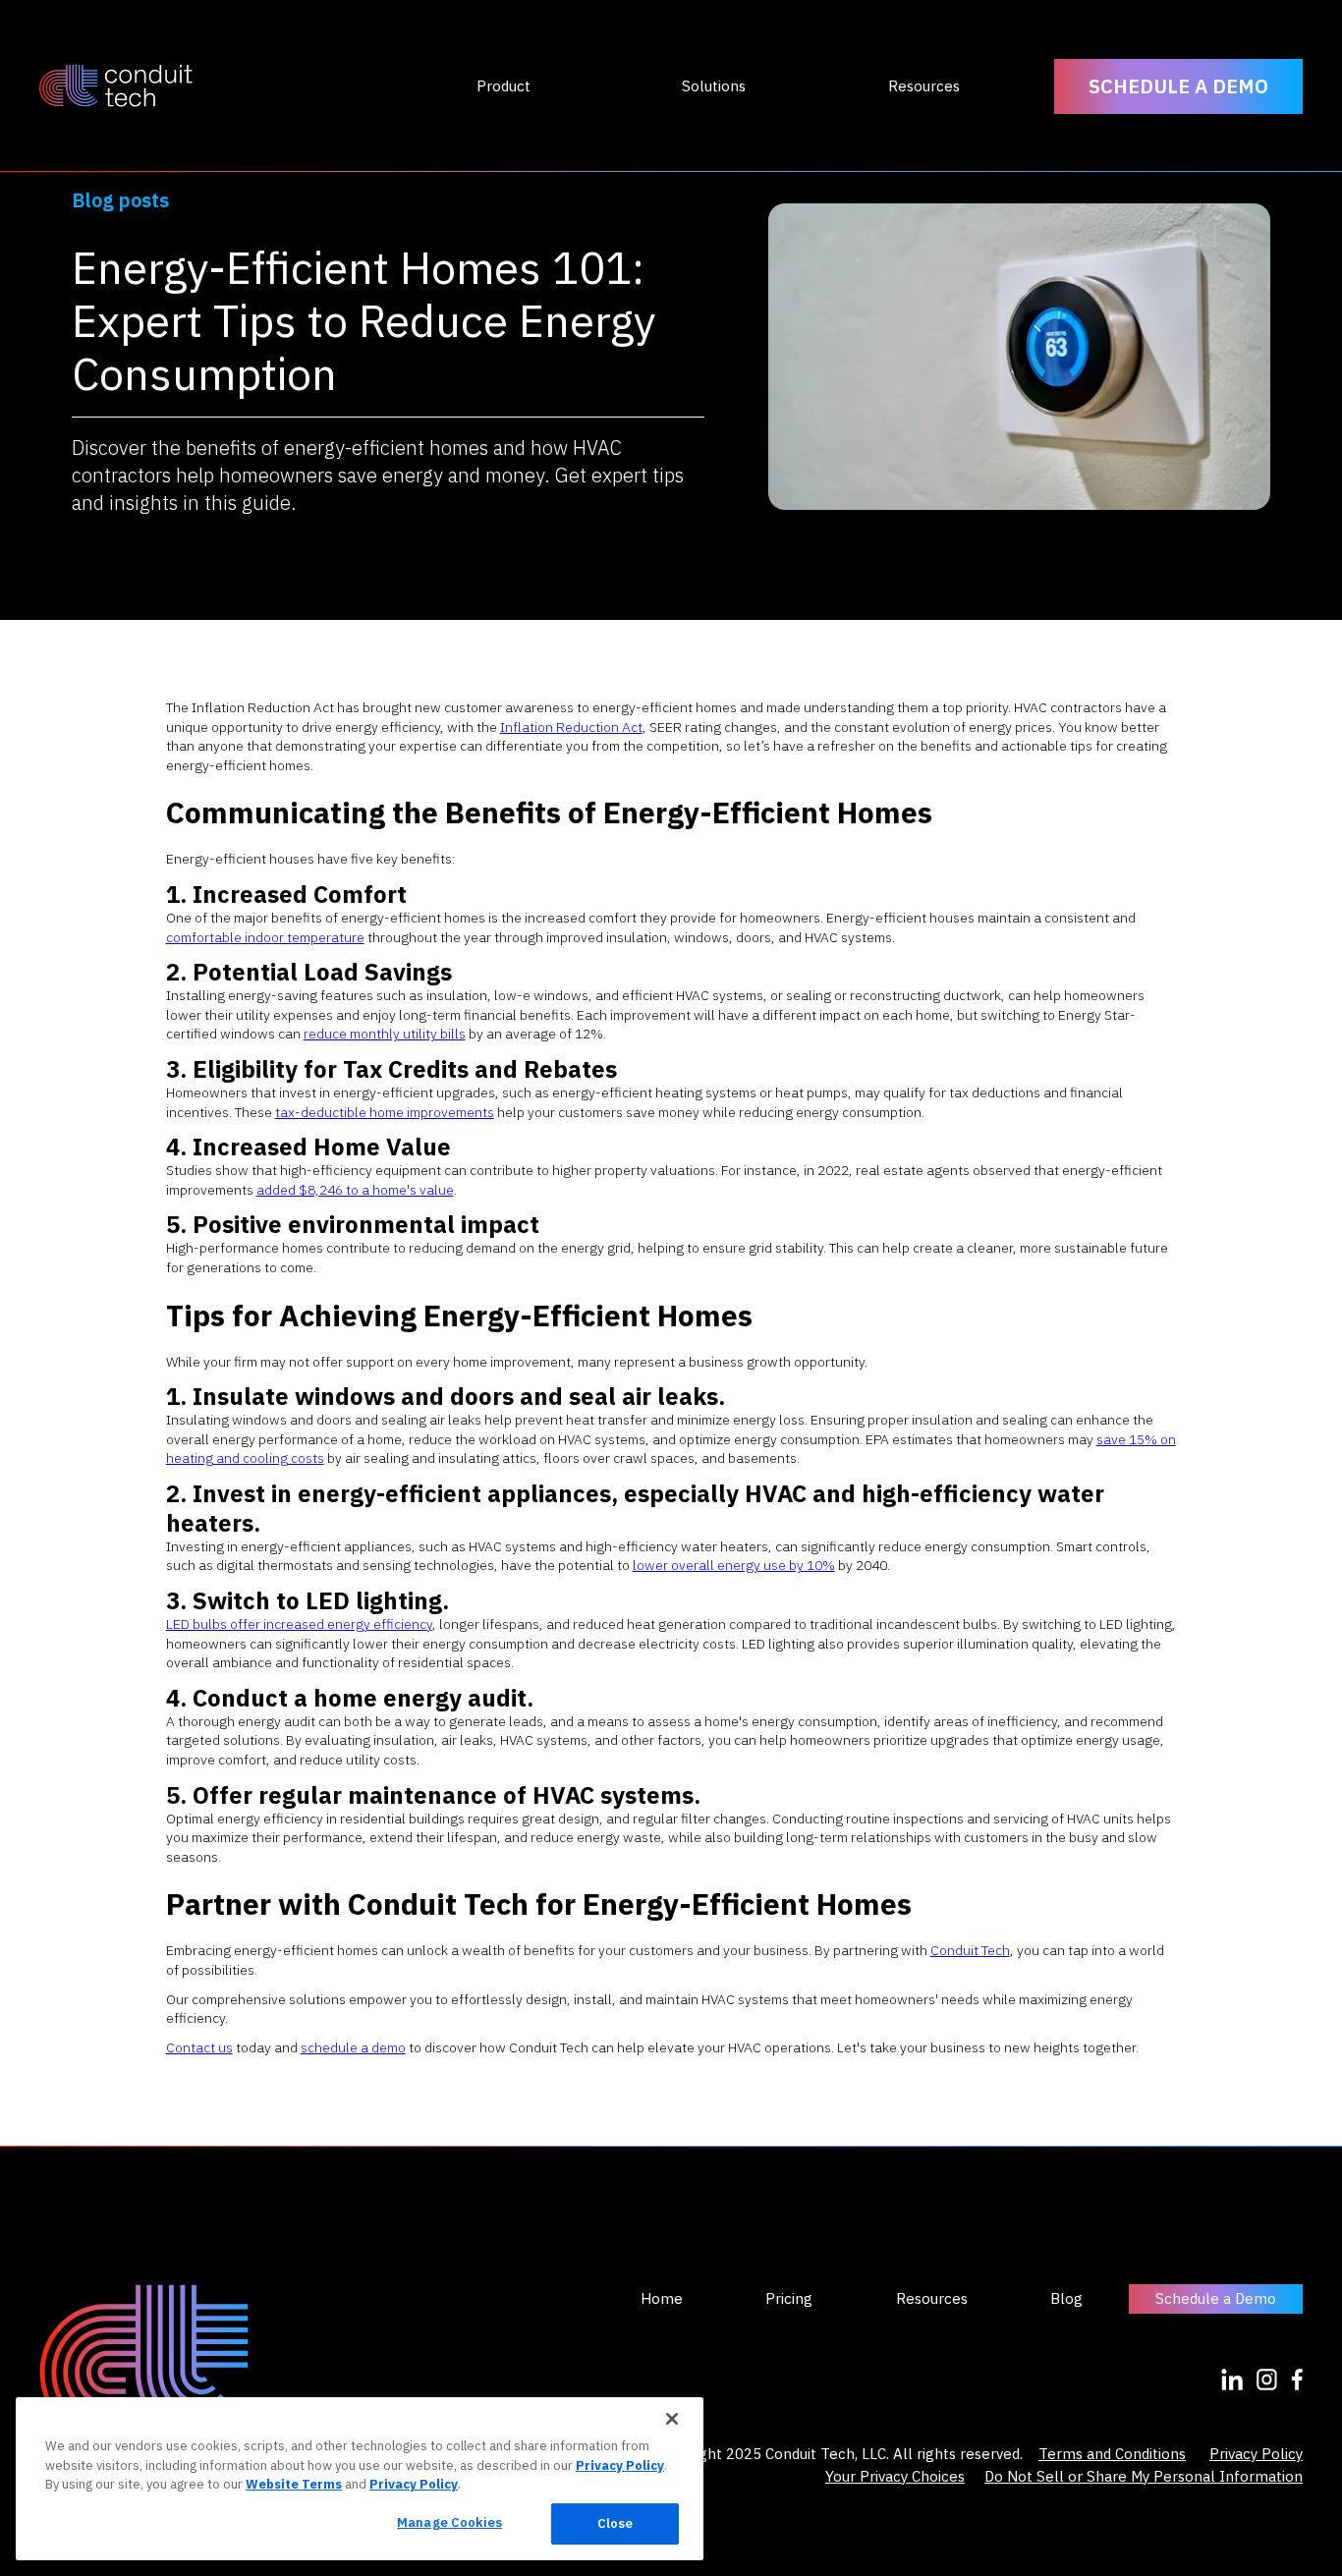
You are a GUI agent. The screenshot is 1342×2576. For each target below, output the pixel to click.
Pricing (789, 2299)
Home (662, 2299)
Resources (932, 2299)
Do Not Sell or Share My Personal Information (1144, 2476)
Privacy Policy (1256, 2454)
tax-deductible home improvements (385, 1112)
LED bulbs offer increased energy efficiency (299, 1624)
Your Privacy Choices (895, 2476)
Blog (1066, 2299)
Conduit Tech (970, 1950)
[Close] (672, 2419)
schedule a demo (353, 2047)
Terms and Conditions (1112, 2454)
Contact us (199, 2047)
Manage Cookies (449, 2522)
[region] (360, 2479)
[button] (503, 86)
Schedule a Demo (1216, 2298)
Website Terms (294, 2484)
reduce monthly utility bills (385, 1034)
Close (615, 2523)
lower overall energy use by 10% (734, 1565)
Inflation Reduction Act (571, 727)
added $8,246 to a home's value (355, 1190)
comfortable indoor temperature (265, 937)
